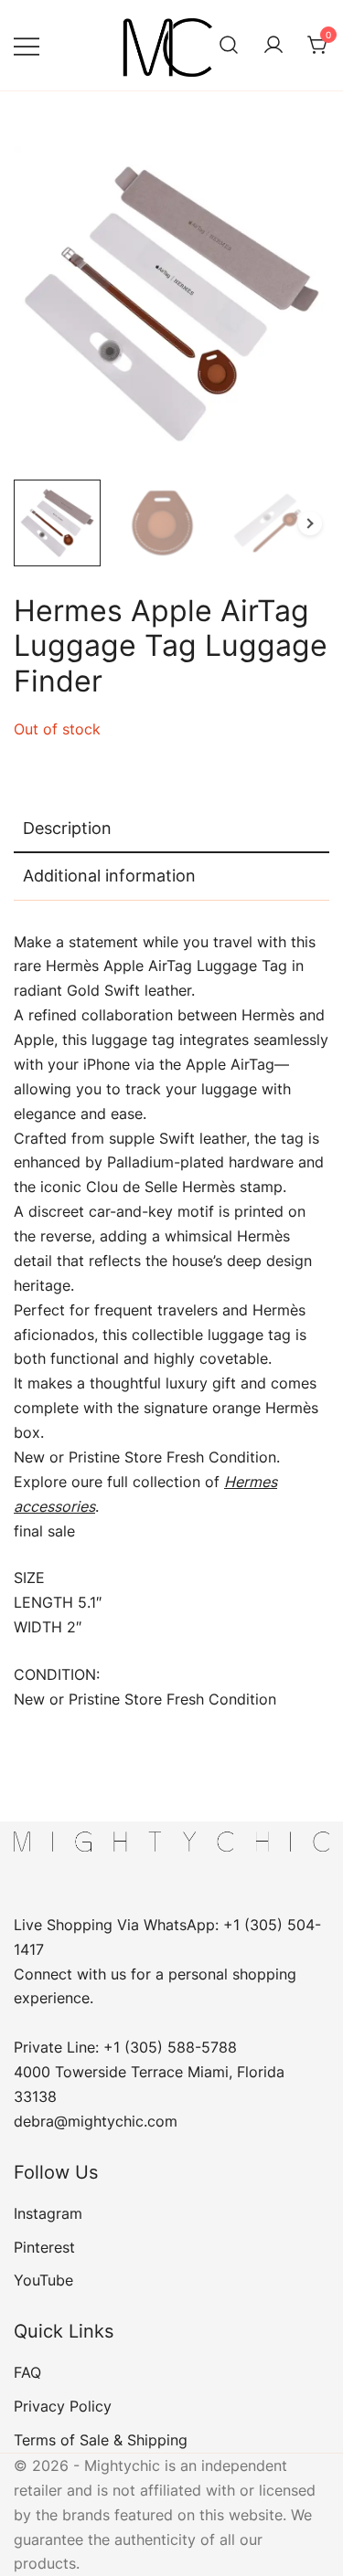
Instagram (48, 2213)
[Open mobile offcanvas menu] (27, 45)
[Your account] (273, 46)
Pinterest (44, 2247)
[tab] (171, 829)
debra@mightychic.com (96, 2121)
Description (67, 828)
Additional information (109, 876)
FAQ (27, 2372)
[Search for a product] (229, 46)
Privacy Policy (63, 2406)
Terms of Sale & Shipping (101, 2440)
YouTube (43, 2280)
